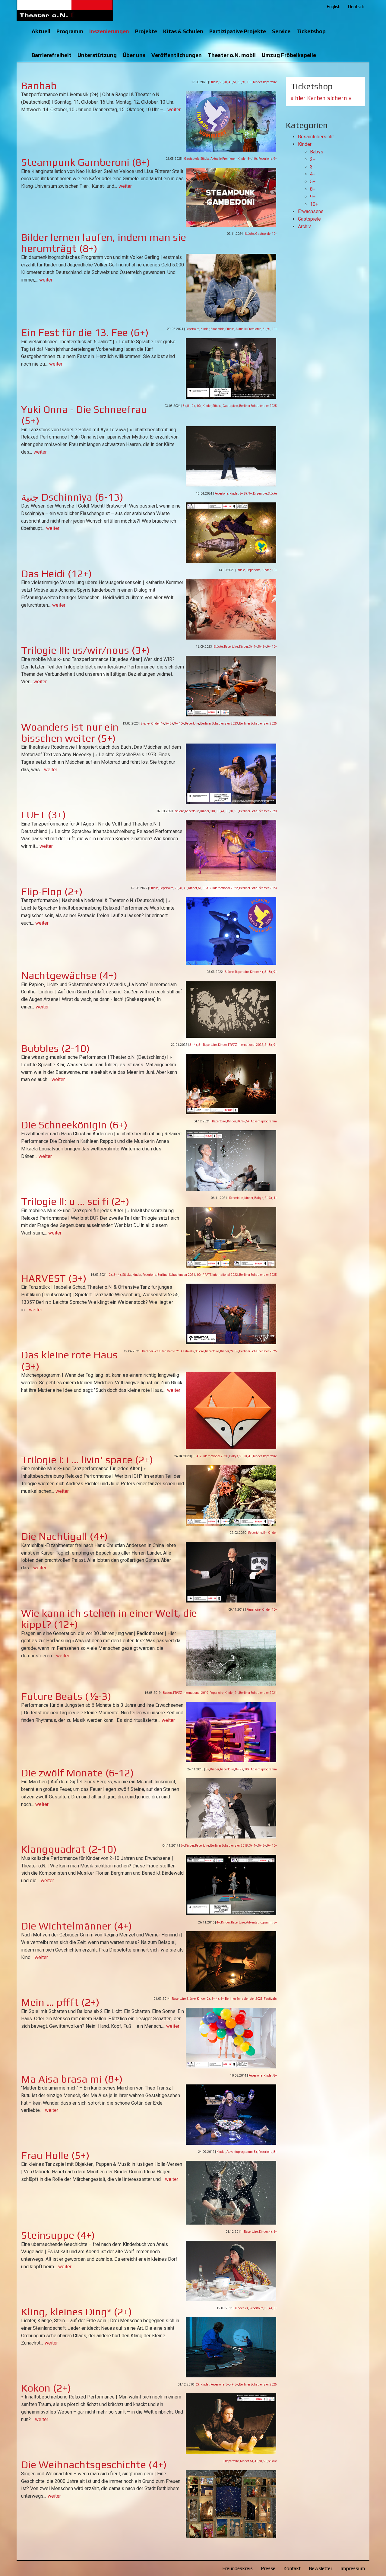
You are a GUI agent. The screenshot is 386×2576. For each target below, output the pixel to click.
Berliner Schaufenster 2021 (176, 1275)
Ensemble (217, 329)
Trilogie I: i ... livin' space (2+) (87, 1459)
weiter (174, 110)
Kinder (257, 82)
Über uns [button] (134, 55)
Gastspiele (192, 159)
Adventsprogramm (264, 1121)
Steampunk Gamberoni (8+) (86, 162)
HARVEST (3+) (54, 1278)
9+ (244, 82)
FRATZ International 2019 (191, 1693)
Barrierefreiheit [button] (52, 55)
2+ (221, 82)
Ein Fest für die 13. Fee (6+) (85, 332)
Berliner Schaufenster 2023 (219, 723)
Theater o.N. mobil (232, 55)
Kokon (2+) (46, 2388)
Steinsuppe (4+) (58, 2235)
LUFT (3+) (44, 815)
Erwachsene (311, 211)
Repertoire (270, 82)
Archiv (304, 226)
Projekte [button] (146, 31)
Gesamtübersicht (316, 137)
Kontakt (292, 2568)
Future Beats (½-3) (66, 1696)
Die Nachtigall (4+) (65, 1536)
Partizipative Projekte (238, 31)
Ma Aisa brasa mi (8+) (72, 2079)
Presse (268, 2568)
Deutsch (356, 6)
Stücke (214, 82)
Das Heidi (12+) (57, 573)
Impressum (353, 2568)
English (334, 6)
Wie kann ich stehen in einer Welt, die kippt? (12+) (109, 1618)
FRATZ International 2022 (220, 888)
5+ (235, 82)
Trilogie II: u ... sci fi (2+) (75, 1201)
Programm (70, 31)
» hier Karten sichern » (321, 98)
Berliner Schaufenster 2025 (258, 406)
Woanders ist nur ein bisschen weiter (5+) (70, 732)
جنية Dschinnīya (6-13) (72, 497)
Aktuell (41, 31)
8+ (239, 82)
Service (281, 31)
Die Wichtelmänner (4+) (77, 1926)
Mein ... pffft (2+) (60, 2002)
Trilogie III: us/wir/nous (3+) (85, 650)
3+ (226, 82)
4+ (230, 82)
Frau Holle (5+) (55, 2155)
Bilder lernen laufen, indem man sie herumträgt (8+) (104, 243)
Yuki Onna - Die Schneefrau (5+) (84, 415)
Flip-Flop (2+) (52, 891)
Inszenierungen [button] (109, 31)
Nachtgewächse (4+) (69, 975)
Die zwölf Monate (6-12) (78, 1773)
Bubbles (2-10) (55, 1048)
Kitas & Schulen (183, 31)
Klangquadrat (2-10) (69, 1849)
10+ (249, 82)
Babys (259, 1198)
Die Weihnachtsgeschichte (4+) (94, 2464)
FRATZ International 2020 (210, 1456)
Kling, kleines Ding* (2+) (77, 2312)
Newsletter (321, 2568)
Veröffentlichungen (177, 55)
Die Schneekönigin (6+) (74, 1125)
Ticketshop (311, 31)
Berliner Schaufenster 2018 (229, 1846)
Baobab (39, 85)
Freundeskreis (237, 2568)
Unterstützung (97, 55)
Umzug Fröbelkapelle (289, 55)
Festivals (187, 1351)
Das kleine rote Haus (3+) (69, 1360)
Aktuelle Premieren (223, 159)
